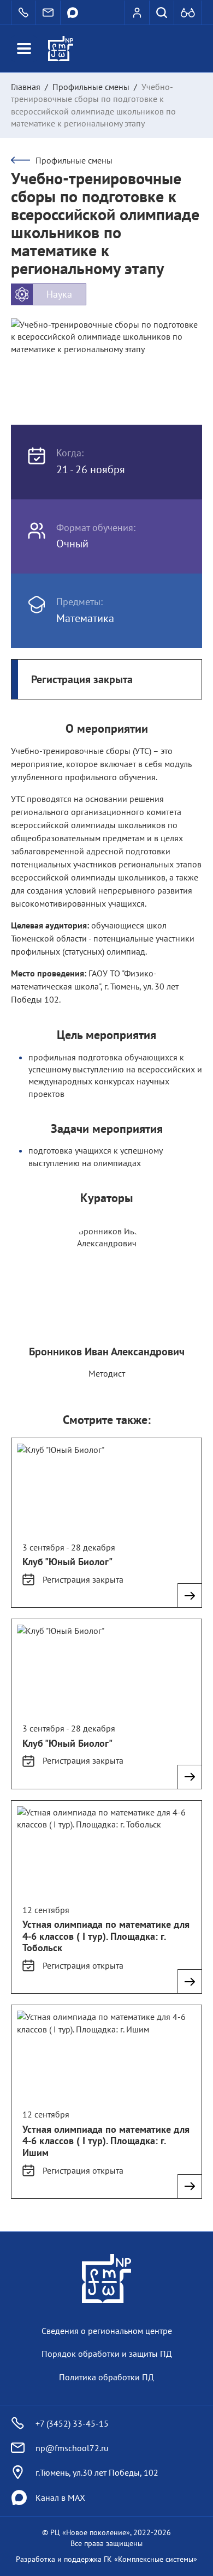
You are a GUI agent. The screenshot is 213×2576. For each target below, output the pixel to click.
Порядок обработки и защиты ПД (107, 2354)
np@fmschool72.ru (72, 2448)
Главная (26, 87)
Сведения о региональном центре (107, 2331)
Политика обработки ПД (106, 2377)
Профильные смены (91, 87)
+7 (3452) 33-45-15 (72, 2423)
